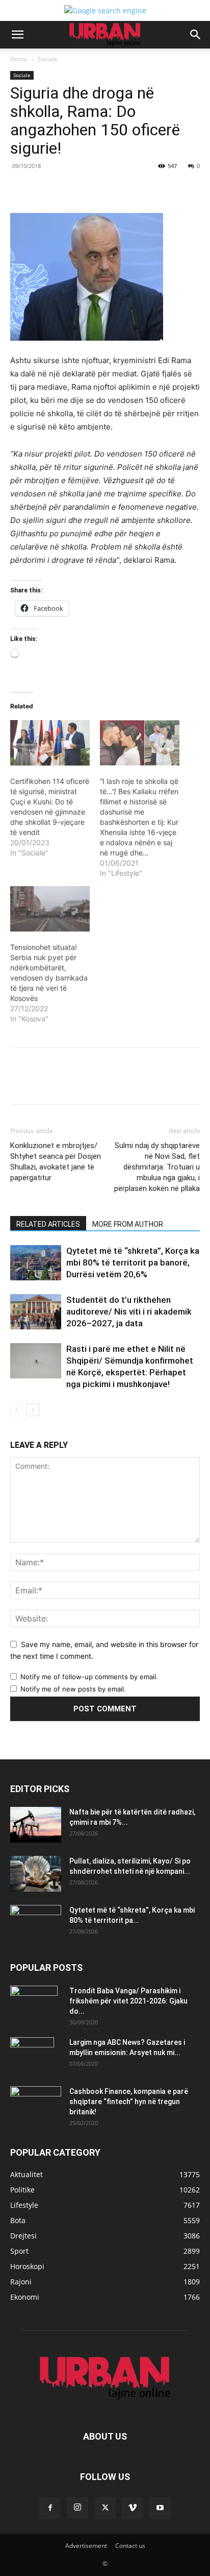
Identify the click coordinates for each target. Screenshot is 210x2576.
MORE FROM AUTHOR (128, 1224)
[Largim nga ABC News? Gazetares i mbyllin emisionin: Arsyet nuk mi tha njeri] (32, 2055)
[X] (76, 189)
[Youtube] (160, 2508)
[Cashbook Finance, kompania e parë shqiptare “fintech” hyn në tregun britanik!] (36, 2095)
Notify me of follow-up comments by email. (89, 1677)
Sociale (47, 59)
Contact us (130, 2546)
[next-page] (33, 1410)
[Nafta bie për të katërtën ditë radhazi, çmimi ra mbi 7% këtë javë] (36, 1825)
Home (19, 59)
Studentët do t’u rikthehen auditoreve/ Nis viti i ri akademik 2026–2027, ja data (129, 1311)
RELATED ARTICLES (48, 1224)
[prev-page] (17, 1410)
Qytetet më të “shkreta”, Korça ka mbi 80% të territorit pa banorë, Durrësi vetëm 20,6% (133, 1262)
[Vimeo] (133, 2508)
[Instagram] (77, 2508)
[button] (17, 35)
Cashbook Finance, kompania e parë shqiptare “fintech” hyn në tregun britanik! (129, 2102)
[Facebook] (52, 189)
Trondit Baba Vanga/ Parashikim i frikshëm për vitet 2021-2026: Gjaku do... (128, 2001)
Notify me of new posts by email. (73, 1689)
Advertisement (86, 2546)
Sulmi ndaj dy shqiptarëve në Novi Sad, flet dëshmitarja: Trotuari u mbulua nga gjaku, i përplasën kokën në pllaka (157, 1167)
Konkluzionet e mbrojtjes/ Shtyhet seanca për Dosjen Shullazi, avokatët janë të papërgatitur (56, 1162)
